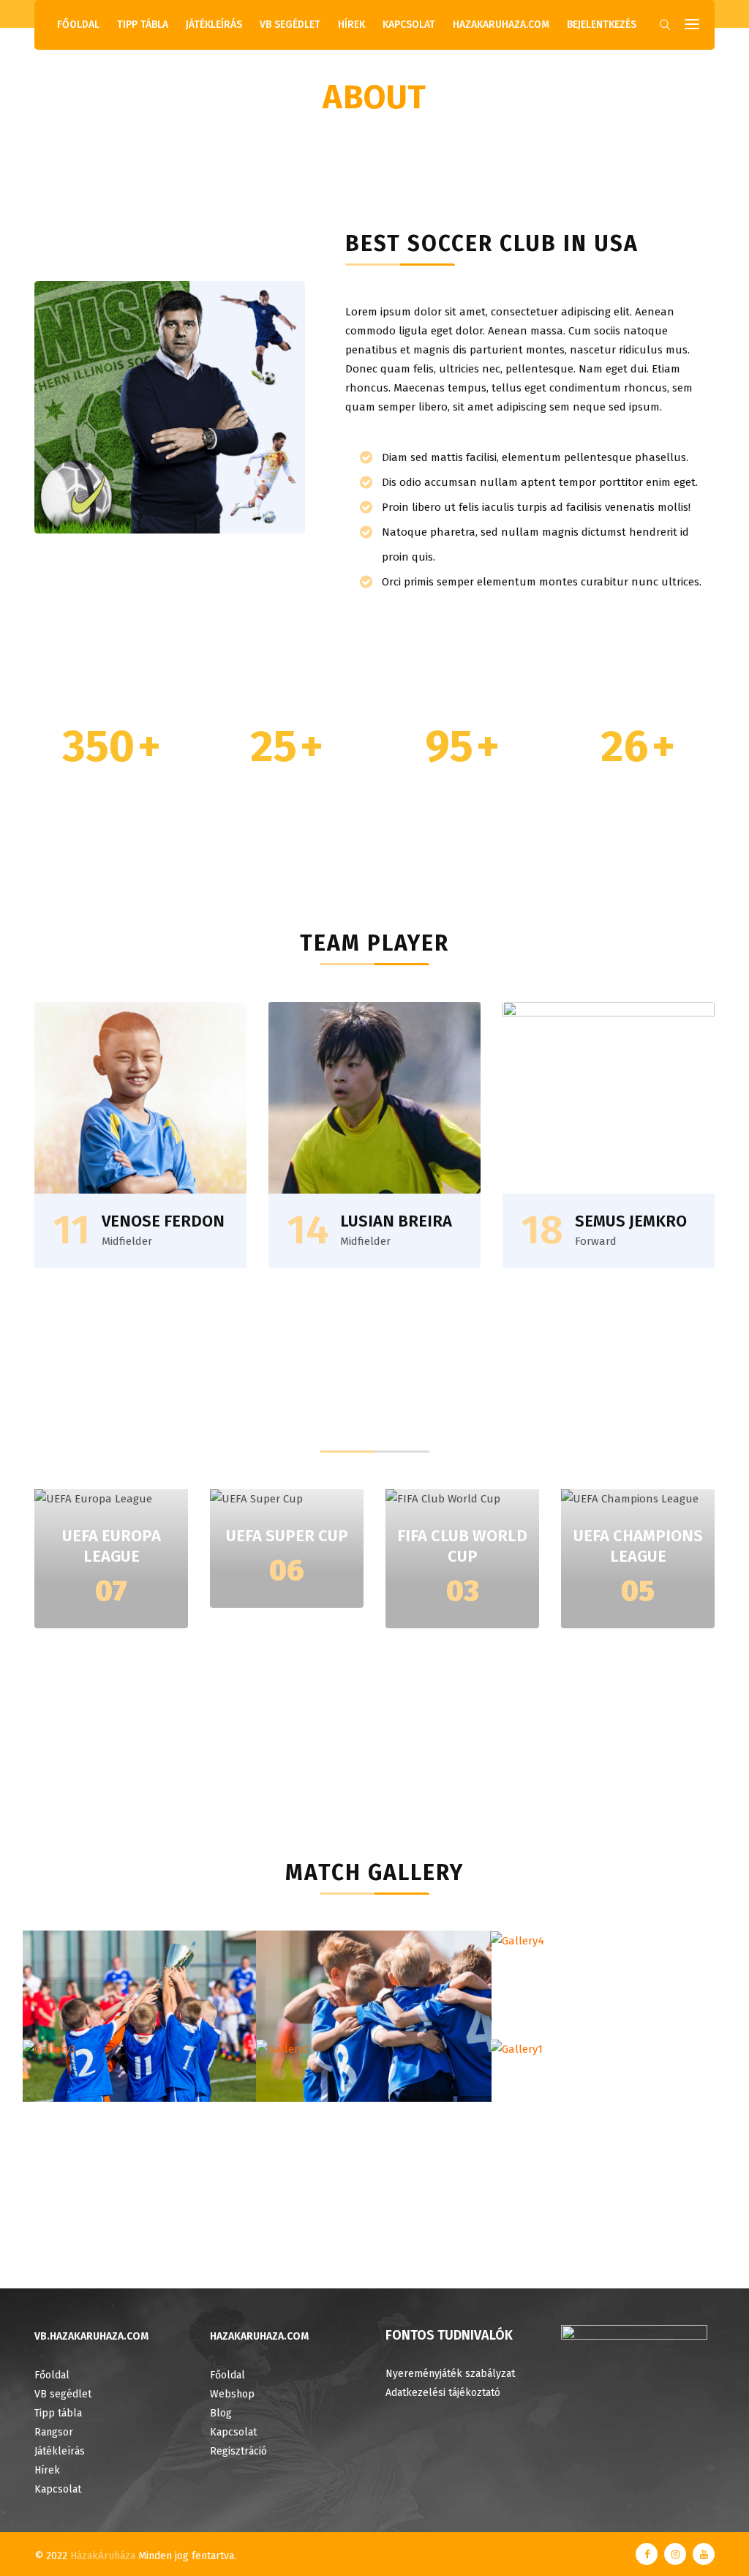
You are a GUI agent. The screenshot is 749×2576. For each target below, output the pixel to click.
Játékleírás (214, 25)
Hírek (351, 25)
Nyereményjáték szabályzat (450, 2374)
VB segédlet (290, 25)
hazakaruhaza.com (501, 25)
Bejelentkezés (602, 25)
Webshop (232, 2394)
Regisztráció (238, 2451)
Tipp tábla (143, 25)
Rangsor (54, 2432)
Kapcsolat (409, 25)
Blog (221, 2413)
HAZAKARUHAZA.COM (259, 2336)
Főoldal (78, 25)
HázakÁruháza (103, 2556)
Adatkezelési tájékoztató (443, 2393)
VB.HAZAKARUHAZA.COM (91, 2336)
